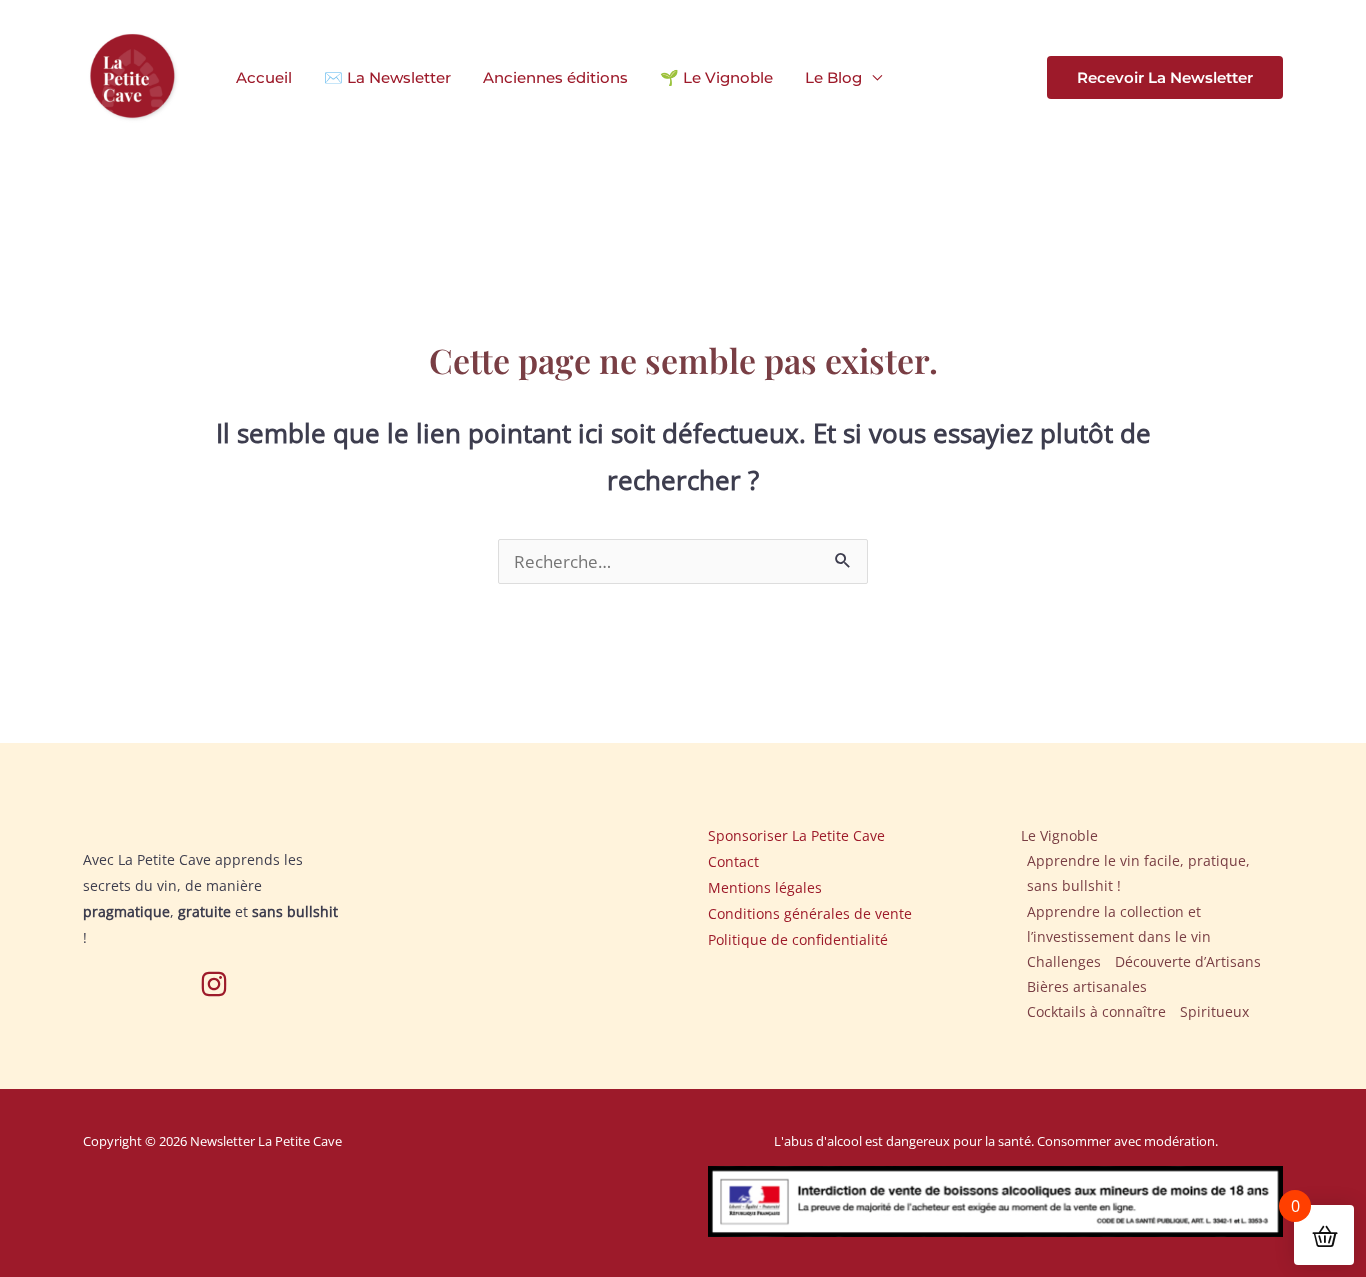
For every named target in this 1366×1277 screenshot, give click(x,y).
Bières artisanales (1087, 986)
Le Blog (833, 77)
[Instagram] (214, 984)
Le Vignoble (1059, 835)
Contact (733, 861)
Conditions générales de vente (810, 913)
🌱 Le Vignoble (716, 77)
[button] (1165, 77)
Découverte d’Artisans (1188, 961)
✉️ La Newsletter (387, 77)
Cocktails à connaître (1096, 1011)
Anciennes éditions (555, 77)
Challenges (1064, 961)
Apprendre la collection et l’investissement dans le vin (1119, 924)
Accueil (264, 77)
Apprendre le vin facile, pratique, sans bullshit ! (1138, 873)
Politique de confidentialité (798, 939)
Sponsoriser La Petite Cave (796, 835)
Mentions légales (765, 887)
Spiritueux (1214, 1011)
